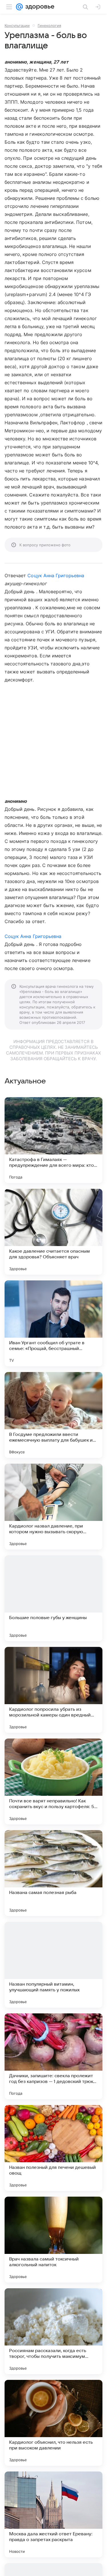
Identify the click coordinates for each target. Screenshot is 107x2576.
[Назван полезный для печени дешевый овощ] (53, 2148)
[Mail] (19, 7)
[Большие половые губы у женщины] (53, 1598)
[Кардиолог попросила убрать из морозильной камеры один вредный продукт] (53, 1690)
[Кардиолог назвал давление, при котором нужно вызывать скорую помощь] (53, 1507)
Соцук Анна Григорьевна (56, 575)
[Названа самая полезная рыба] (53, 1873)
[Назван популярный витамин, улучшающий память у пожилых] (53, 1965)
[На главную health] (39, 7)
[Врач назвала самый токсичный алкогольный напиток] (53, 2240)
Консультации (17, 25)
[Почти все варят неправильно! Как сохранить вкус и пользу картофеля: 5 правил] (53, 1781)
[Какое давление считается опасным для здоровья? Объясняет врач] (53, 1232)
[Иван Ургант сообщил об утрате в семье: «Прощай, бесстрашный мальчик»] (53, 1323)
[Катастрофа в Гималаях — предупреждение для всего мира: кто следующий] (53, 1140)
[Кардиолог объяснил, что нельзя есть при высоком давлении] (53, 2423)
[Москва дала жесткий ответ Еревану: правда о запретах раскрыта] (53, 2514)
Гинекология (49, 25)
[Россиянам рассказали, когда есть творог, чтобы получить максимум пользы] (53, 2331)
